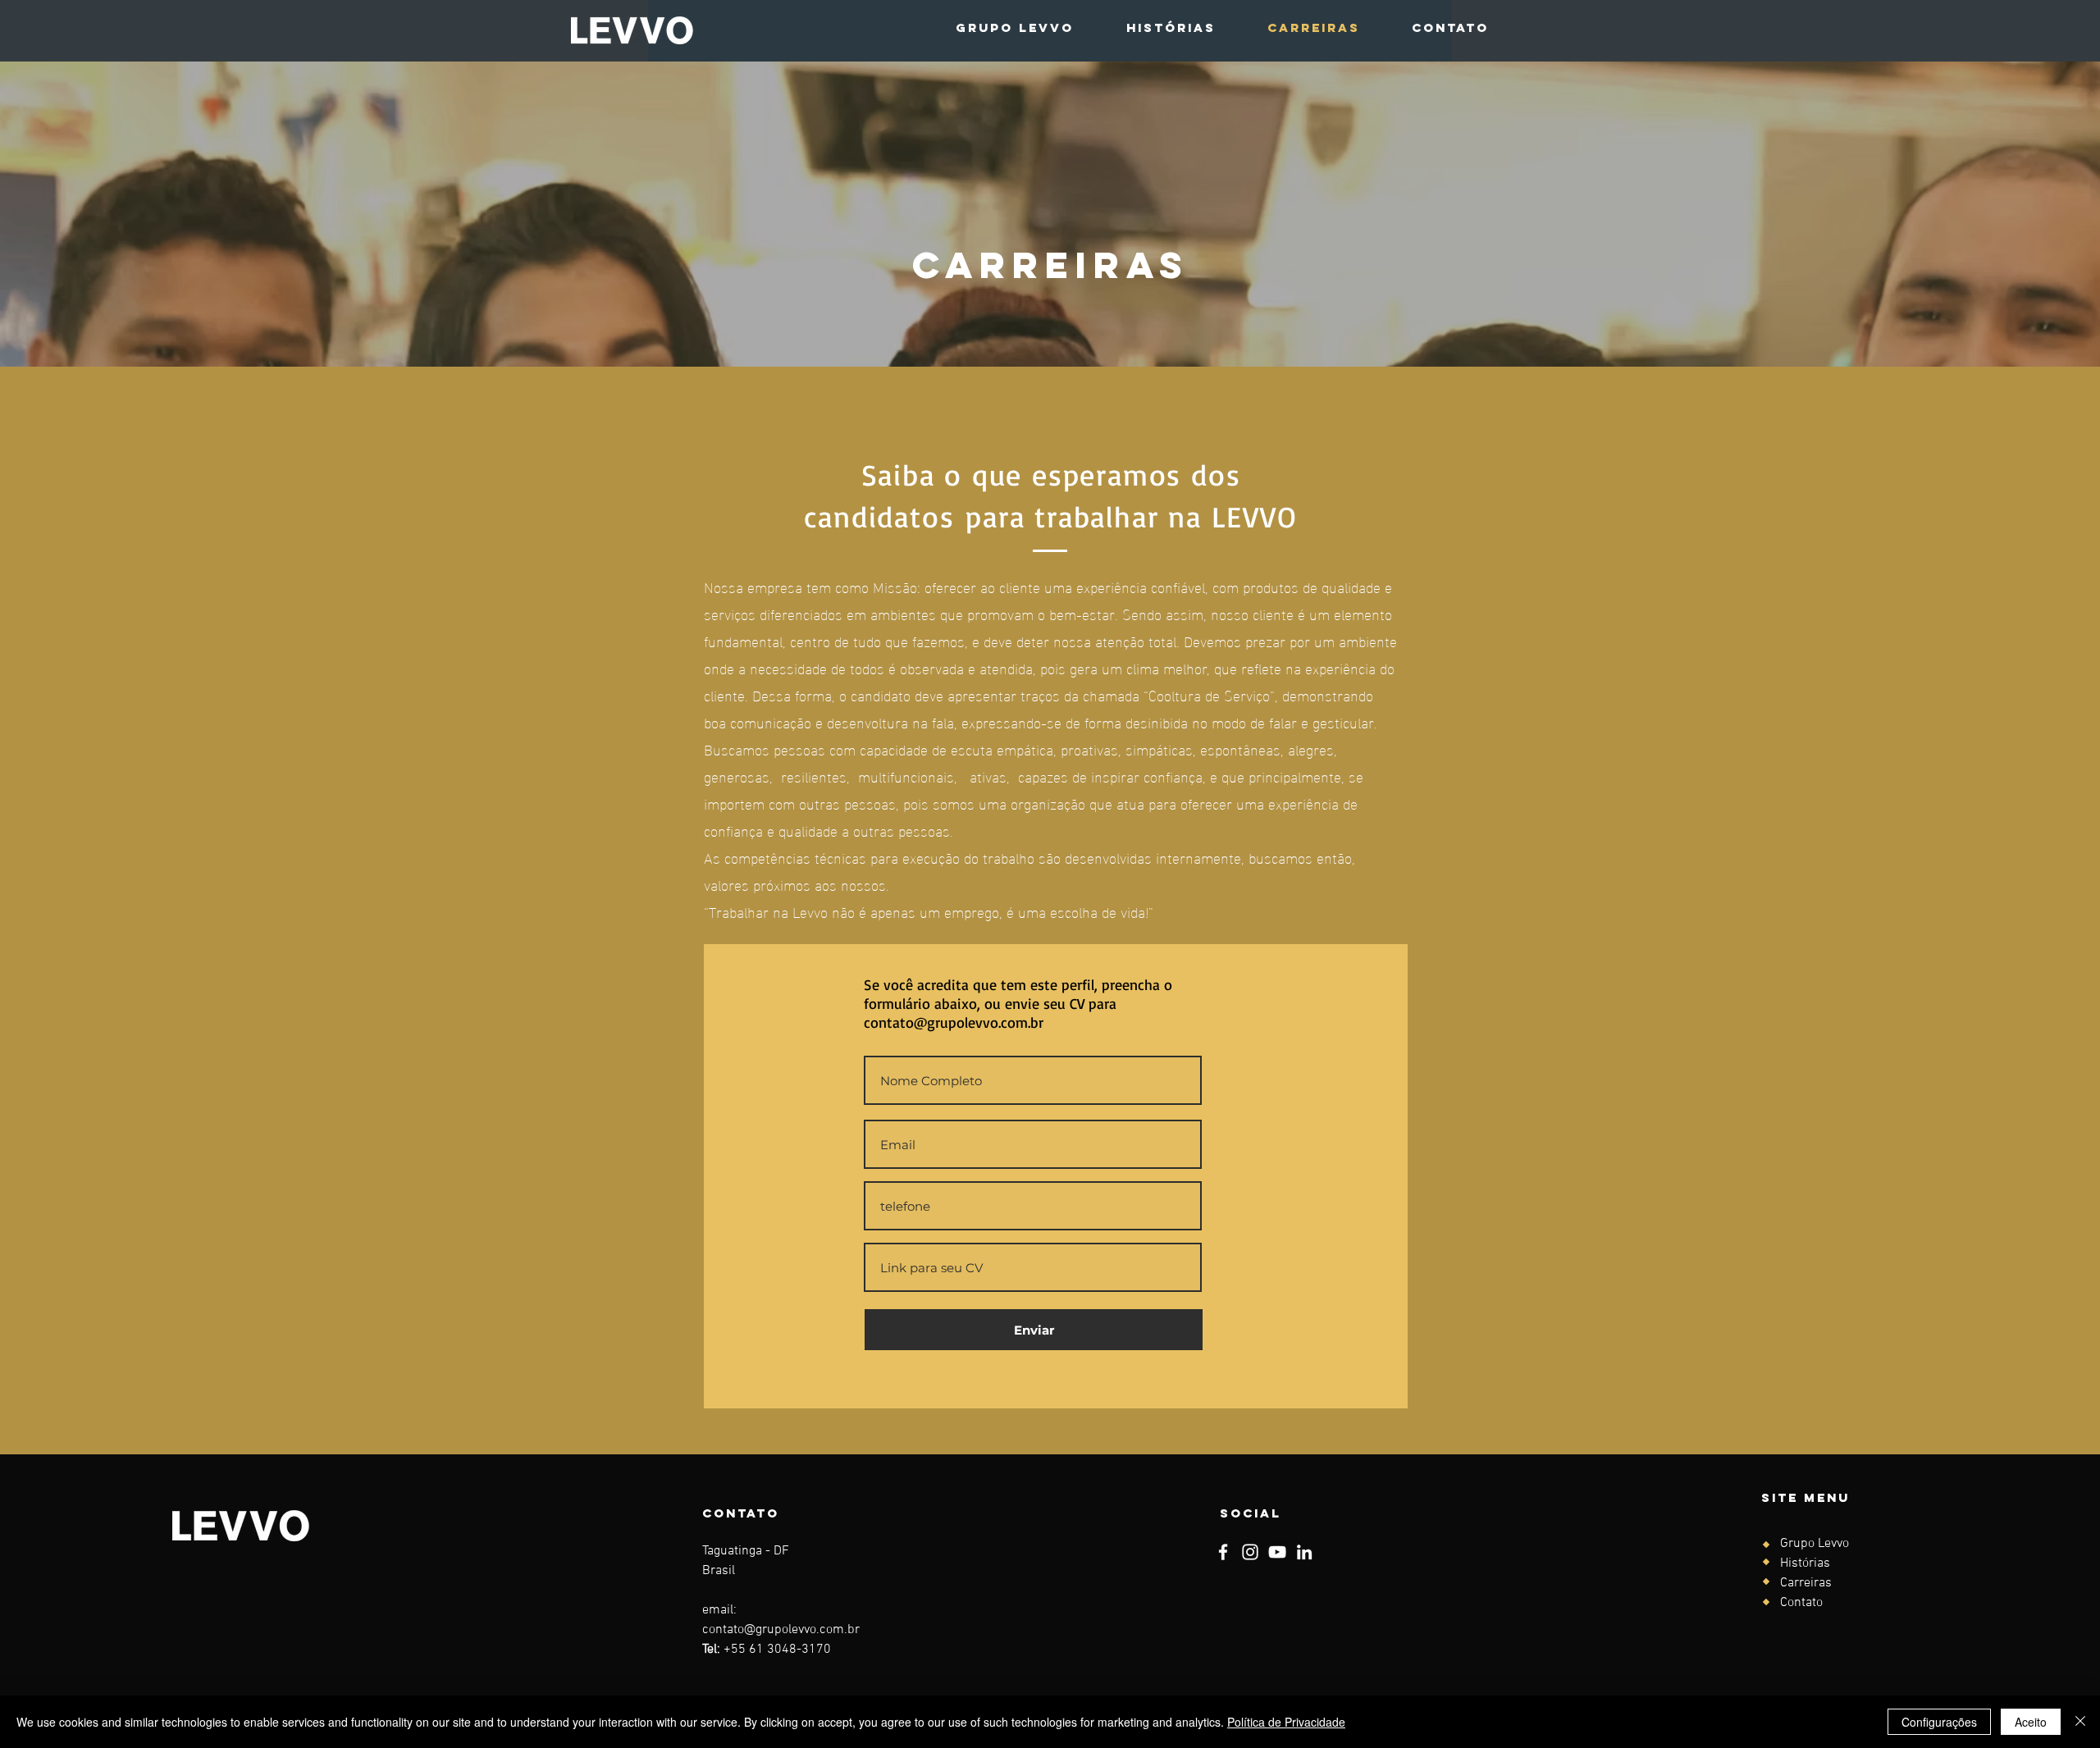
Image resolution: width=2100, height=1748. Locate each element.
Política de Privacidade (1286, 1722)
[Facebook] (1223, 1552)
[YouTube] (1277, 1552)
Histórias (1805, 1563)
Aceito (2031, 1722)
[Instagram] (1250, 1552)
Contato (1801, 1603)
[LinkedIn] (1304, 1552)
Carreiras (1806, 1583)
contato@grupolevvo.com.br (954, 1022)
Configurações (1939, 1722)
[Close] (2080, 1722)
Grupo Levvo (1815, 1544)
